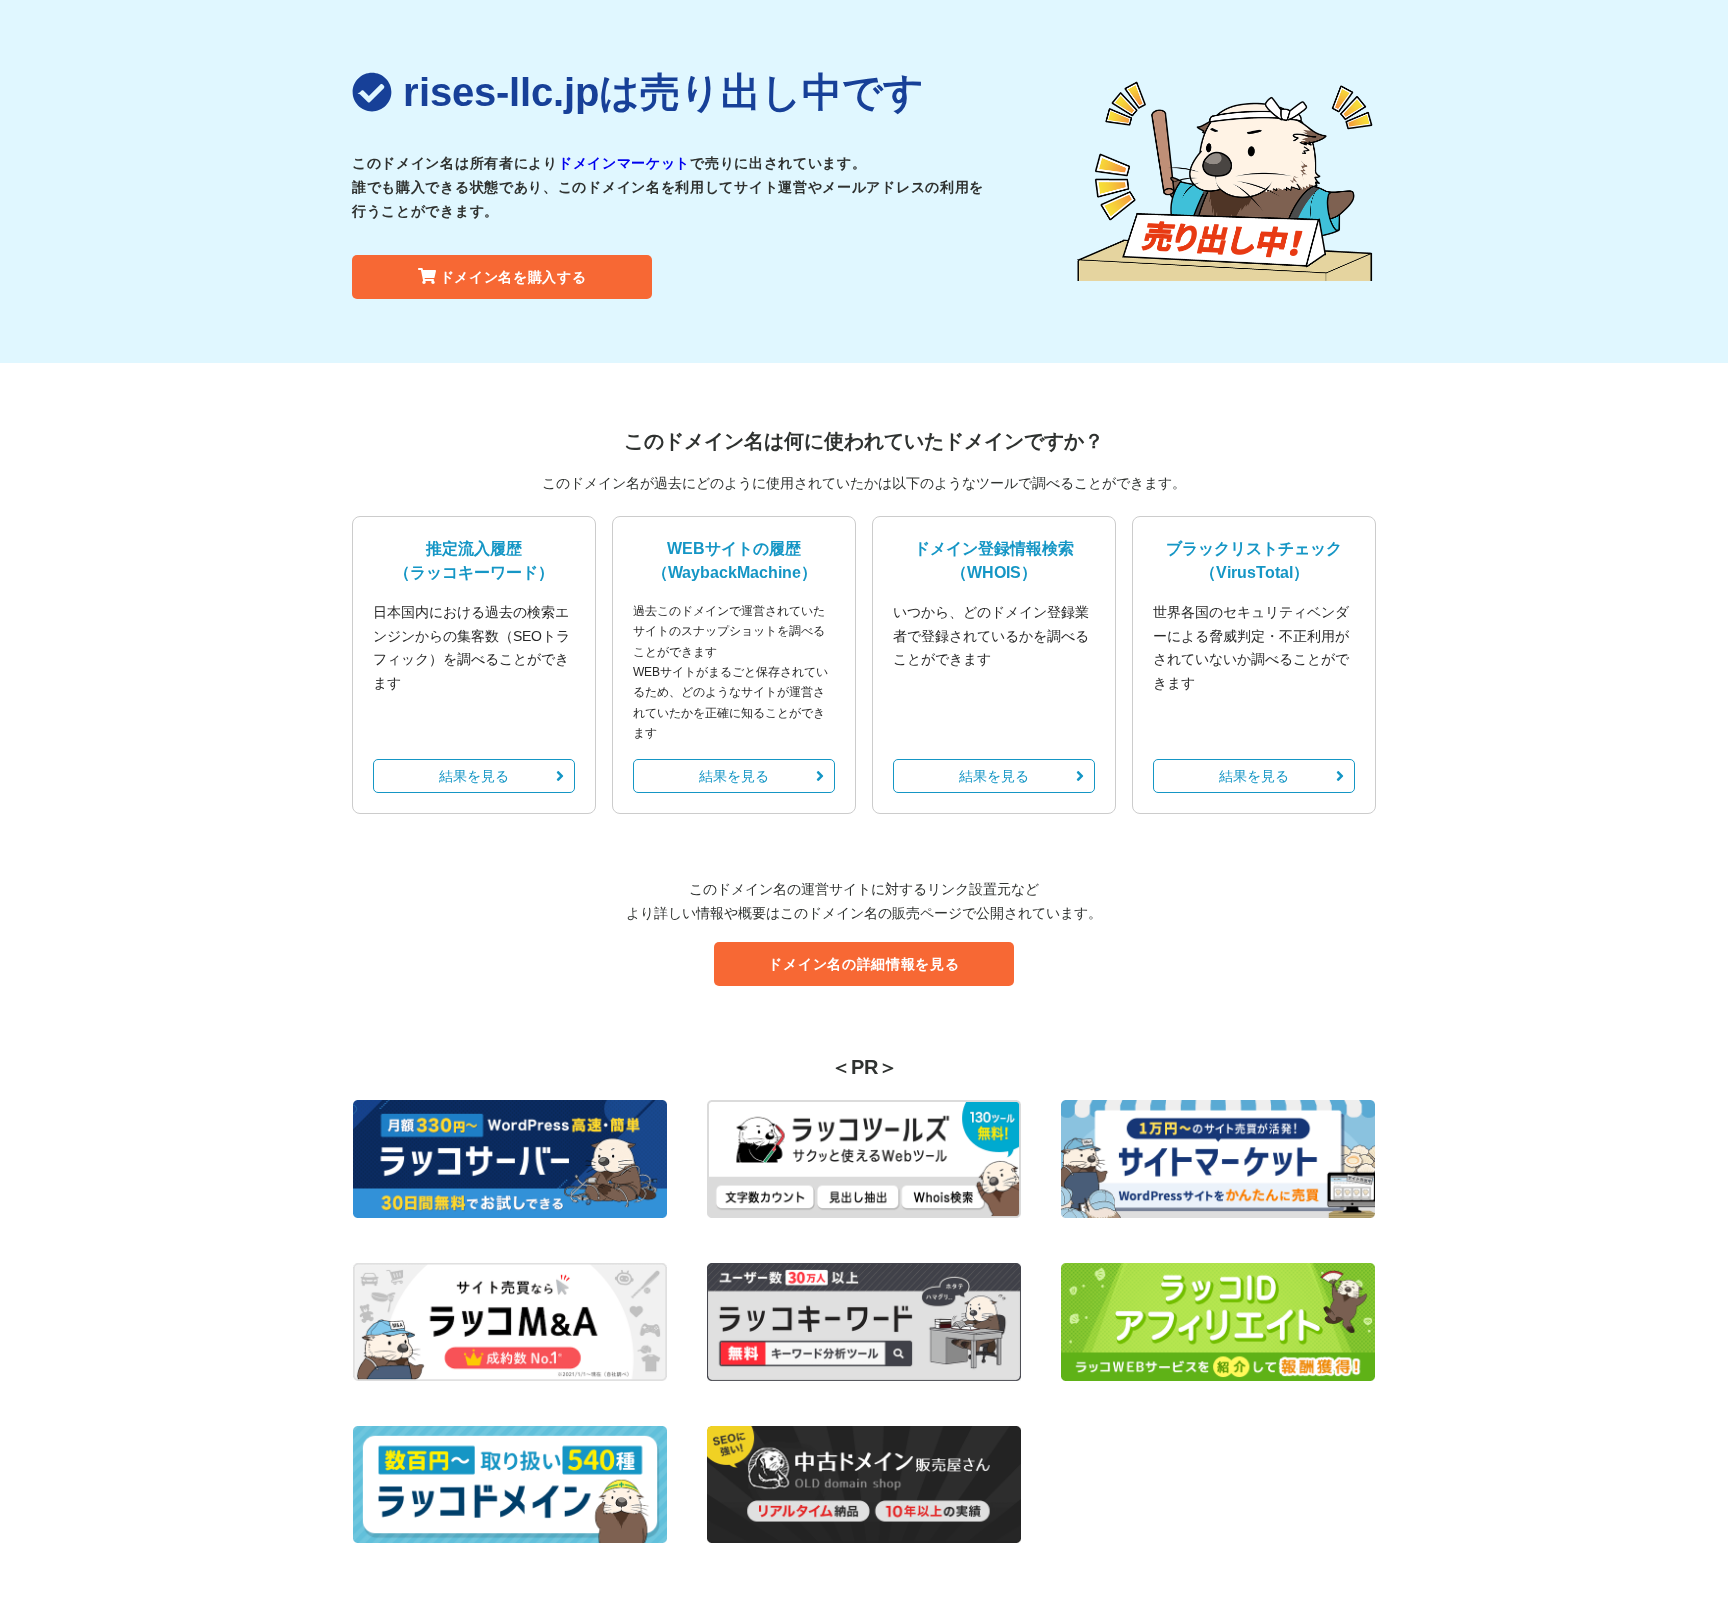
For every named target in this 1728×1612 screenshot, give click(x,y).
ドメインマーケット (624, 163)
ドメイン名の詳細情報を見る (863, 964)
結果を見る (474, 776)
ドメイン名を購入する (513, 277)
